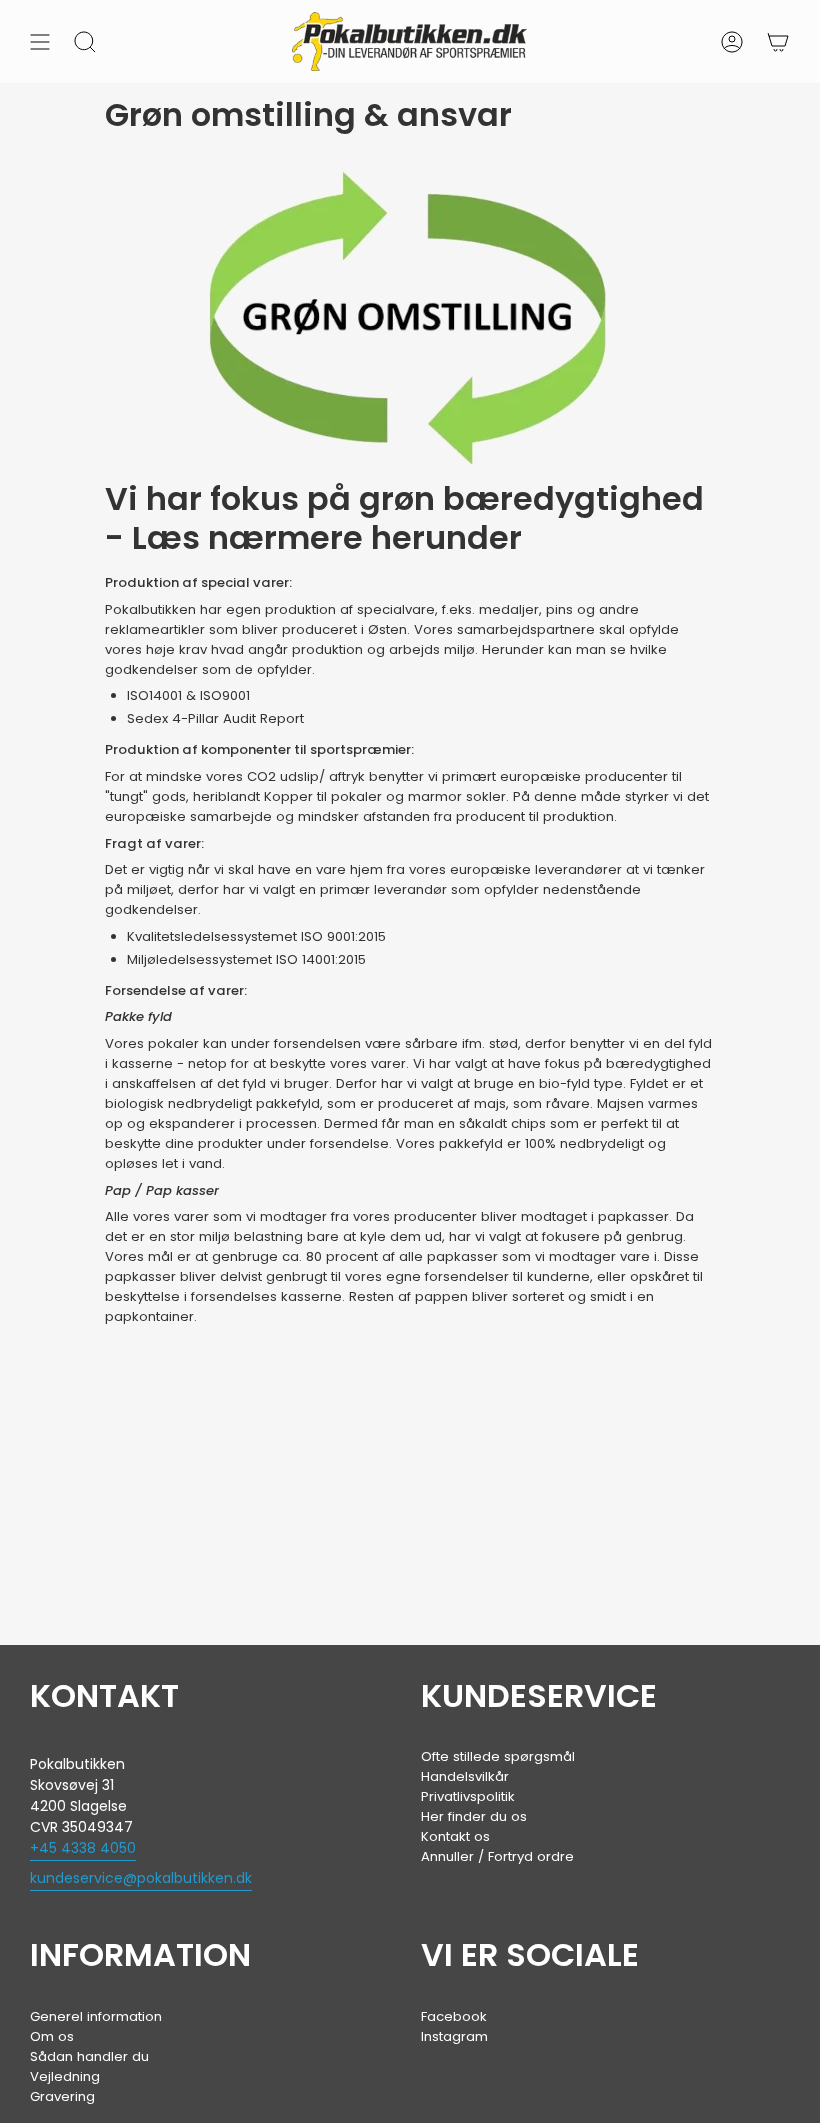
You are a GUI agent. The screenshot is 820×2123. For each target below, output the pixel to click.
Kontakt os (455, 1836)
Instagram (454, 2036)
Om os (52, 2036)
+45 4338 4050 (83, 1848)
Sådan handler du (89, 2056)
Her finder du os (474, 1816)
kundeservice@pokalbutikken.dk (141, 1878)
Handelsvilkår (465, 1776)
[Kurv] (778, 41)
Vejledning (65, 2076)
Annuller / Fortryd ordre (497, 1856)
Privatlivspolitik (468, 1796)
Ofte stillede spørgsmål (498, 1756)
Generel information (96, 2016)
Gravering (62, 2096)
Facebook (454, 2016)
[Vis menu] (40, 41)
